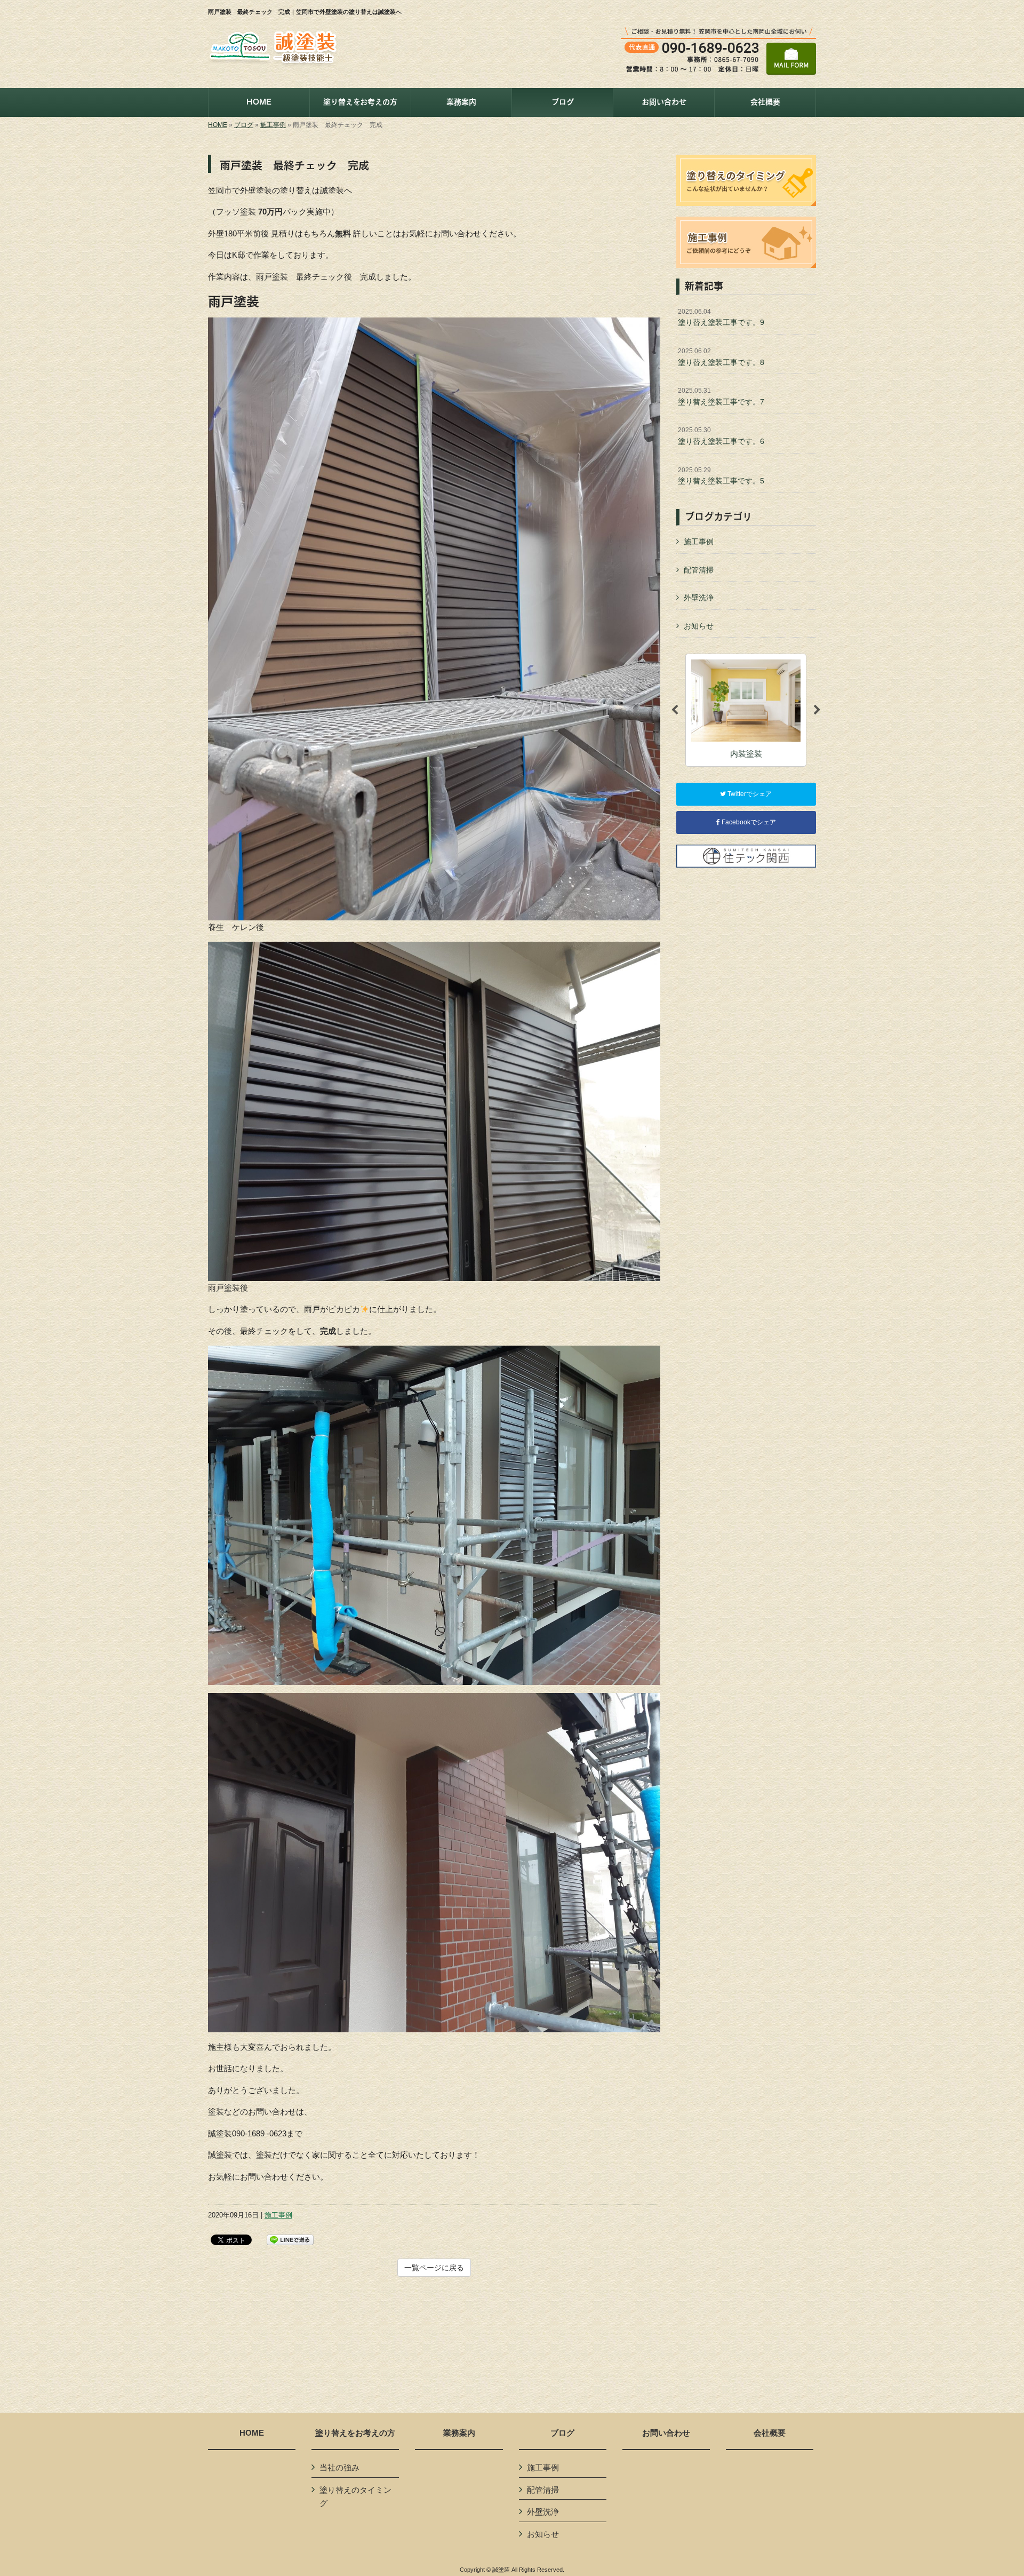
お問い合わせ (666, 2433)
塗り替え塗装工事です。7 (721, 396)
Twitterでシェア (749, 794)
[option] (746, 710)
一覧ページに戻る (434, 2268)
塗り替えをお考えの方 (355, 2433)
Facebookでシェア (748, 822)
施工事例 (273, 125)
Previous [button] (675, 710)
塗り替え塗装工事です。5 (721, 476)
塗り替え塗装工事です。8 (721, 357)
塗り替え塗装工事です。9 (721, 317)
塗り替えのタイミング (355, 2497)
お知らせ (699, 626)
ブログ (244, 125)
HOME (218, 125)
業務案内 (459, 2433)
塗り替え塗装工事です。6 (721, 436)
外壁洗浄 (699, 598)
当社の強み (339, 2467)
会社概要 (770, 2433)
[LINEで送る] (290, 2239)
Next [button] (817, 710)
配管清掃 (699, 570)
